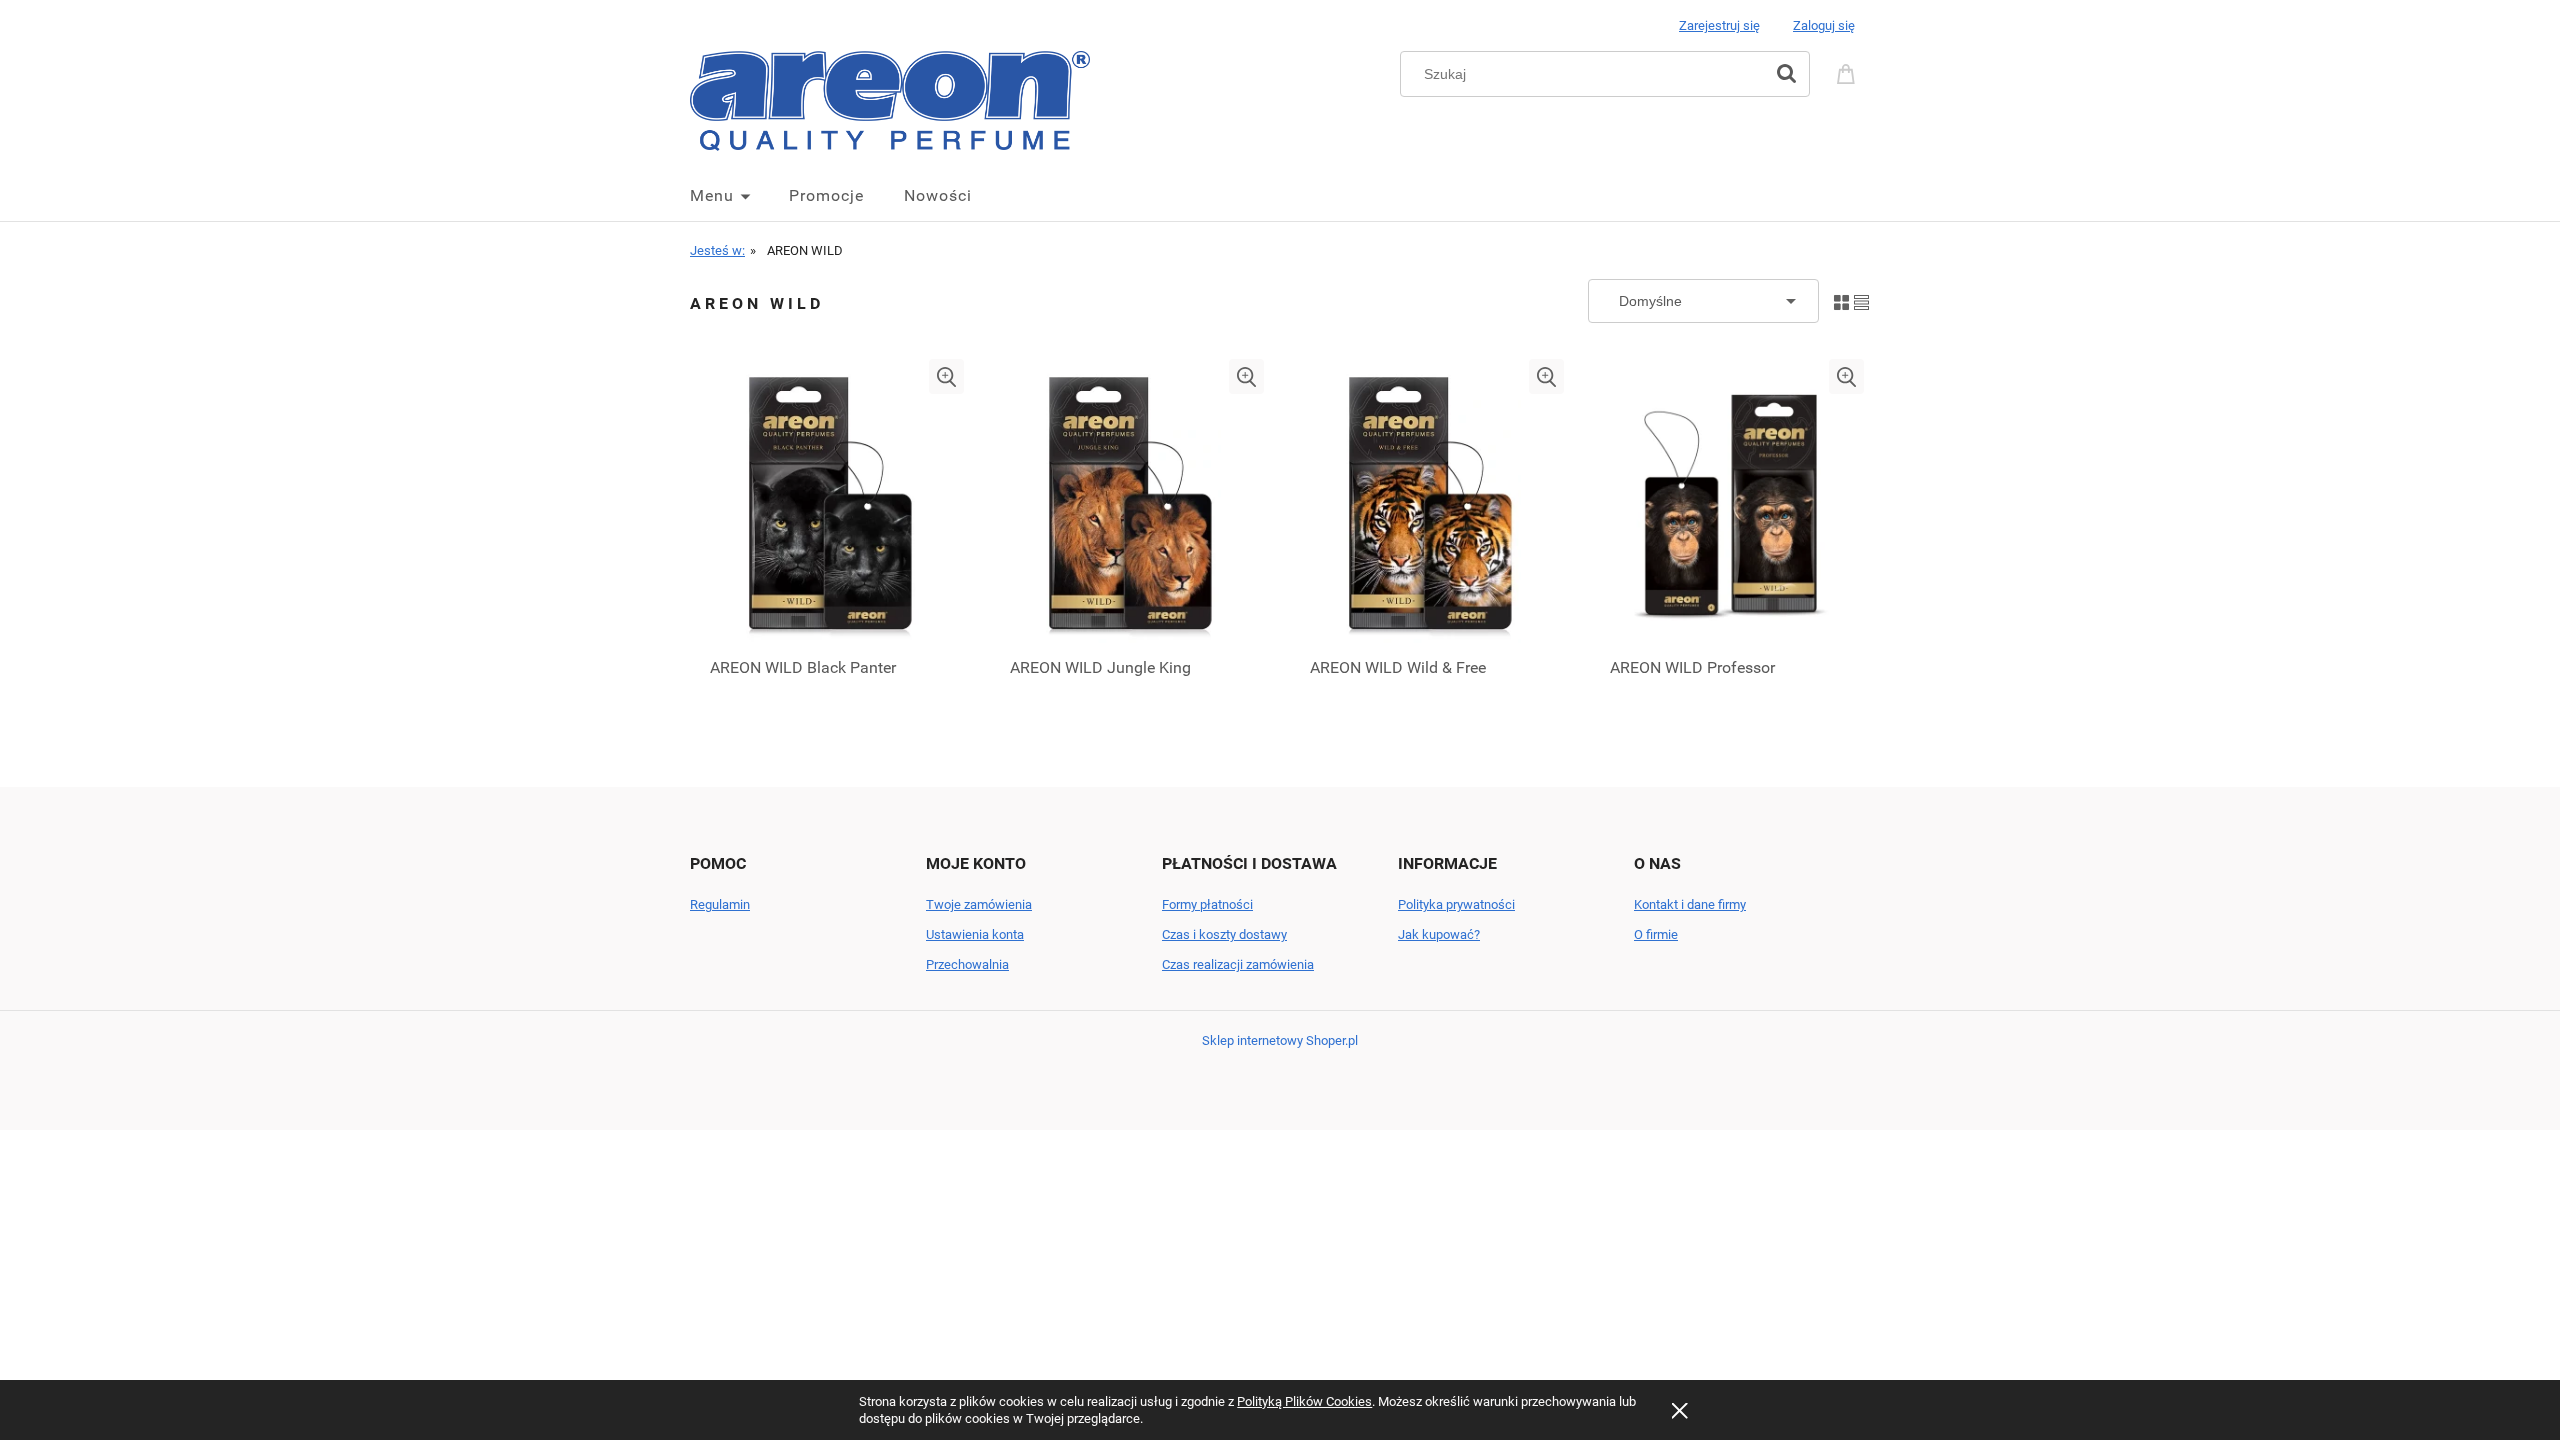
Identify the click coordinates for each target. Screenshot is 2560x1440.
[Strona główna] (890, 98)
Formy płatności (1207, 904)
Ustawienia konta (975, 934)
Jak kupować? (1439, 934)
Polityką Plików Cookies (1304, 1401)
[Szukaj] (1786, 74)
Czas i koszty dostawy (1224, 934)
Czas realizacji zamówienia (1238, 964)
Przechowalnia (967, 964)
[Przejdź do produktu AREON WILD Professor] (1730, 503)
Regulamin (720, 904)
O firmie (1656, 934)
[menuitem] (739, 196)
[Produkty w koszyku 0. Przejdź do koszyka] (1849, 72)
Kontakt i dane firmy (1690, 904)
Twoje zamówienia (979, 904)
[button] (946, 376)
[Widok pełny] (1861, 300)
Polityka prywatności (1456, 904)
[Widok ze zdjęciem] (1841, 300)
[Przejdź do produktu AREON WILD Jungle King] (1130, 503)
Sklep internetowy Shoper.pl (1280, 1040)
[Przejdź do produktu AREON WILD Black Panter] (830, 503)
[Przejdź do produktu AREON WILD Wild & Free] (1430, 503)
